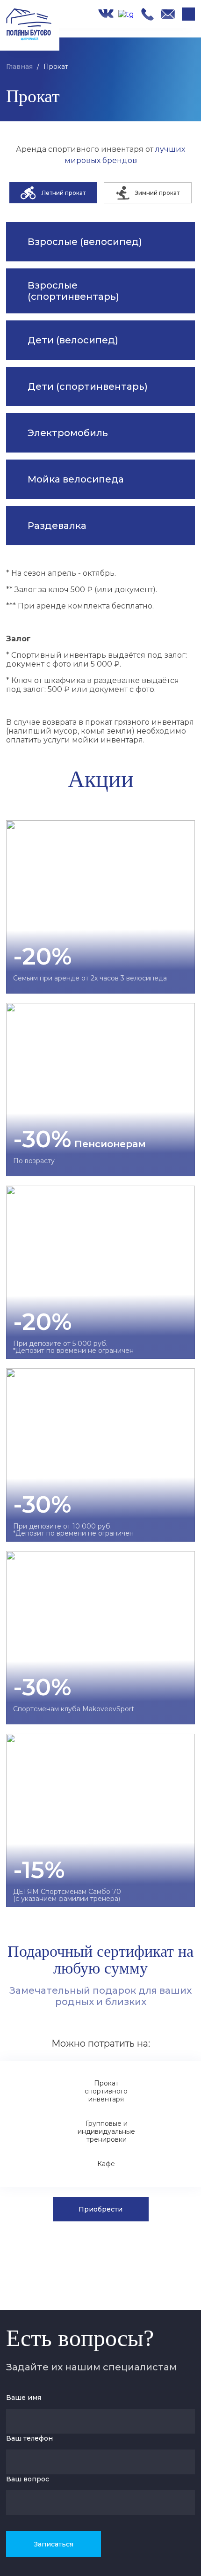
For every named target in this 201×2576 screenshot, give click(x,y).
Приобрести (100, 2209)
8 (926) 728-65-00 (147, 14)
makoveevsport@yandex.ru (168, 14)
